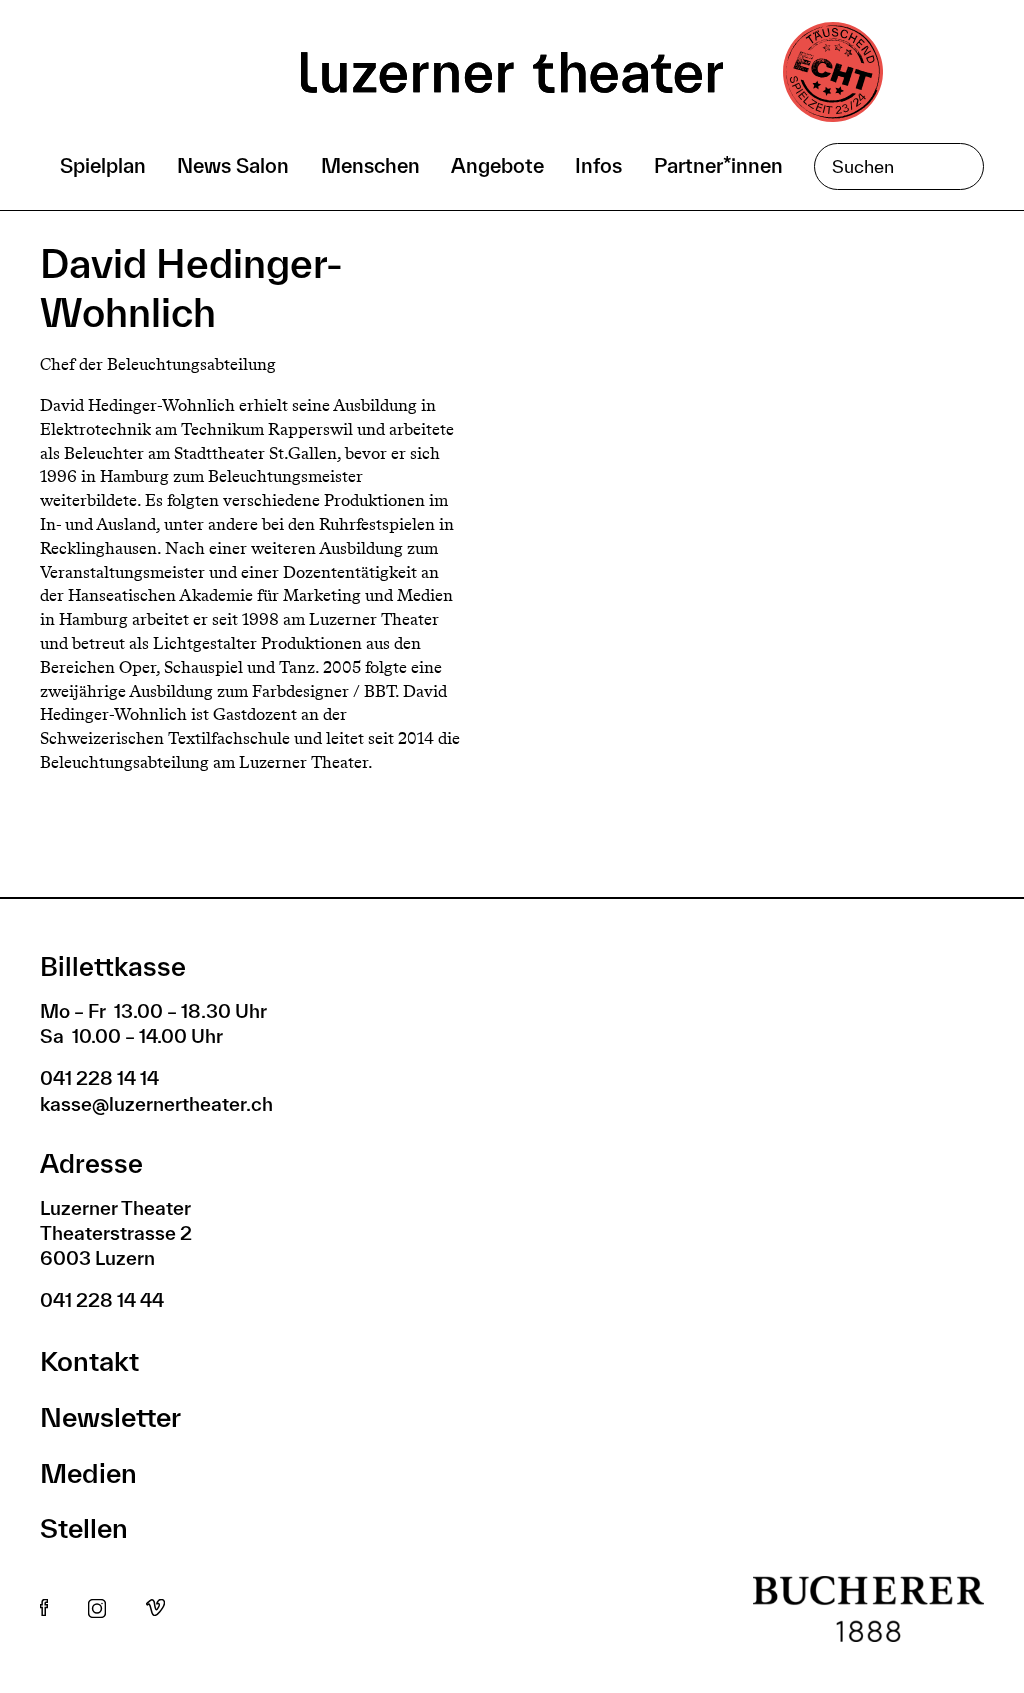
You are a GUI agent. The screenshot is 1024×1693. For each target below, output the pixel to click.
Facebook (44, 1609)
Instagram (97, 1609)
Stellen (84, 1527)
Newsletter (110, 1416)
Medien (88, 1472)
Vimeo (155, 1609)
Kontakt (89, 1360)
